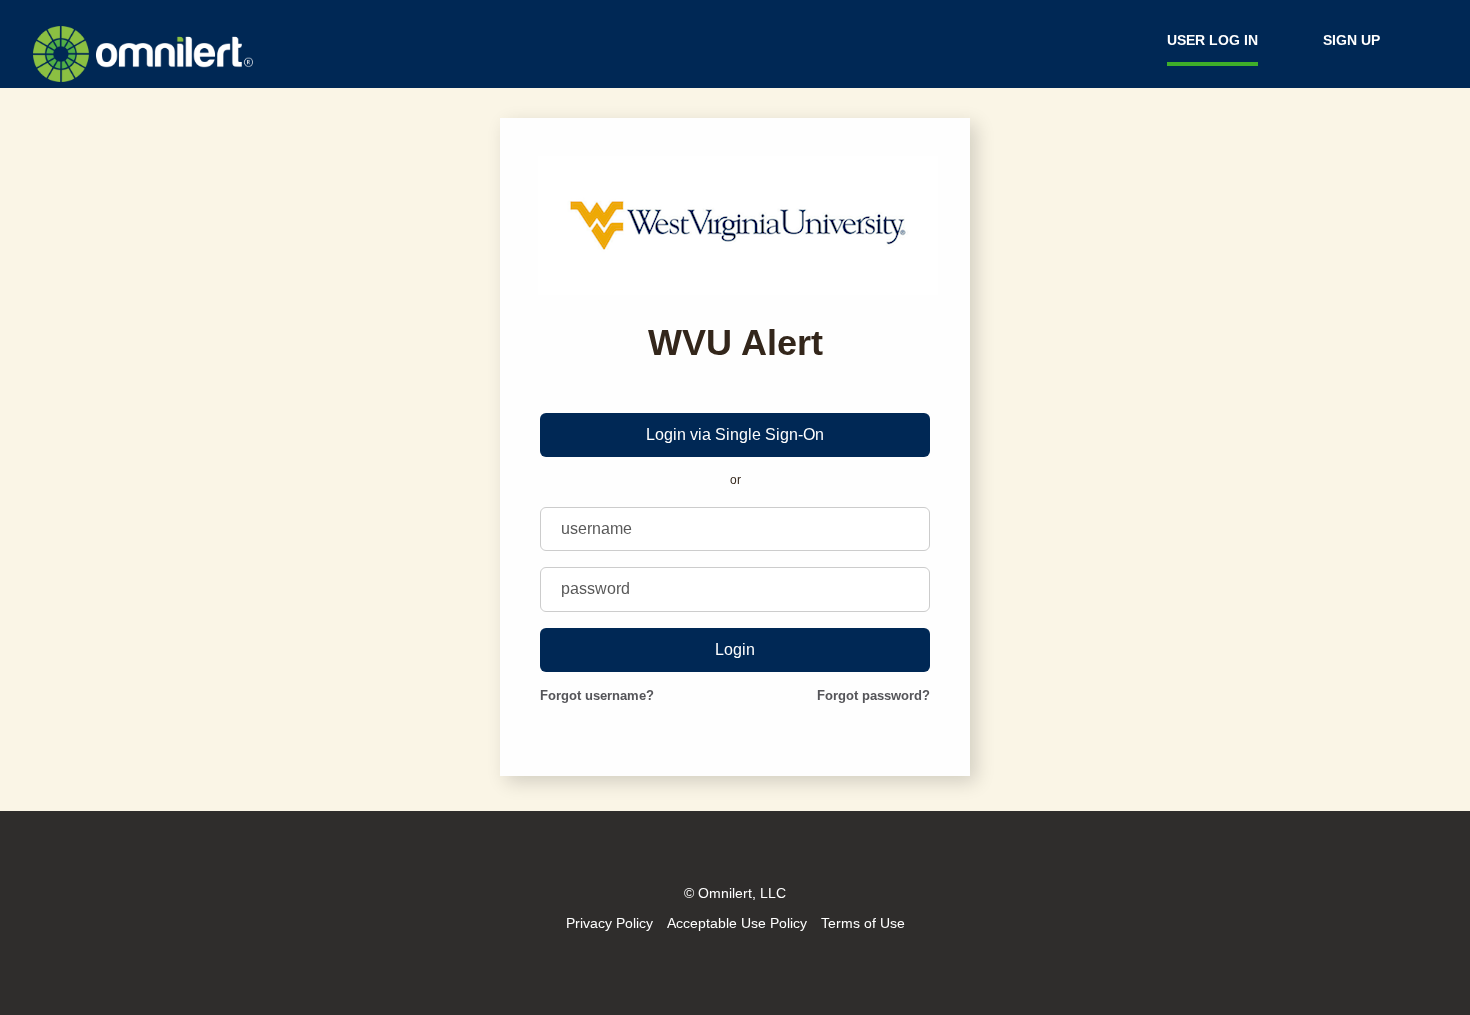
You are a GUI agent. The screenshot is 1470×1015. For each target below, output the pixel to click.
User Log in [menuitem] (1212, 40)
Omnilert (725, 893)
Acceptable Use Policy (737, 923)
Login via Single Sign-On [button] (735, 434)
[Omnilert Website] (143, 78)
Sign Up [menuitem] (1351, 40)
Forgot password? (873, 695)
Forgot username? (597, 695)
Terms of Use (863, 923)
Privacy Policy (609, 923)
